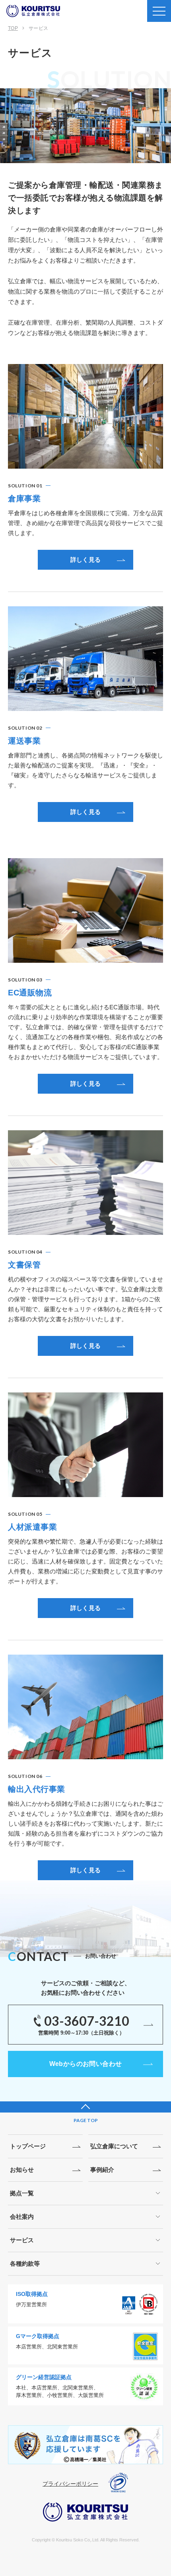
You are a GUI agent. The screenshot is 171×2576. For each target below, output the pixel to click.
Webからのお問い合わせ (86, 2064)
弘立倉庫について (114, 2146)
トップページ (28, 2146)
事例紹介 (102, 2170)
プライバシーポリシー (70, 2484)
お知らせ (22, 2170)
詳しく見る (86, 560)
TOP (13, 28)
